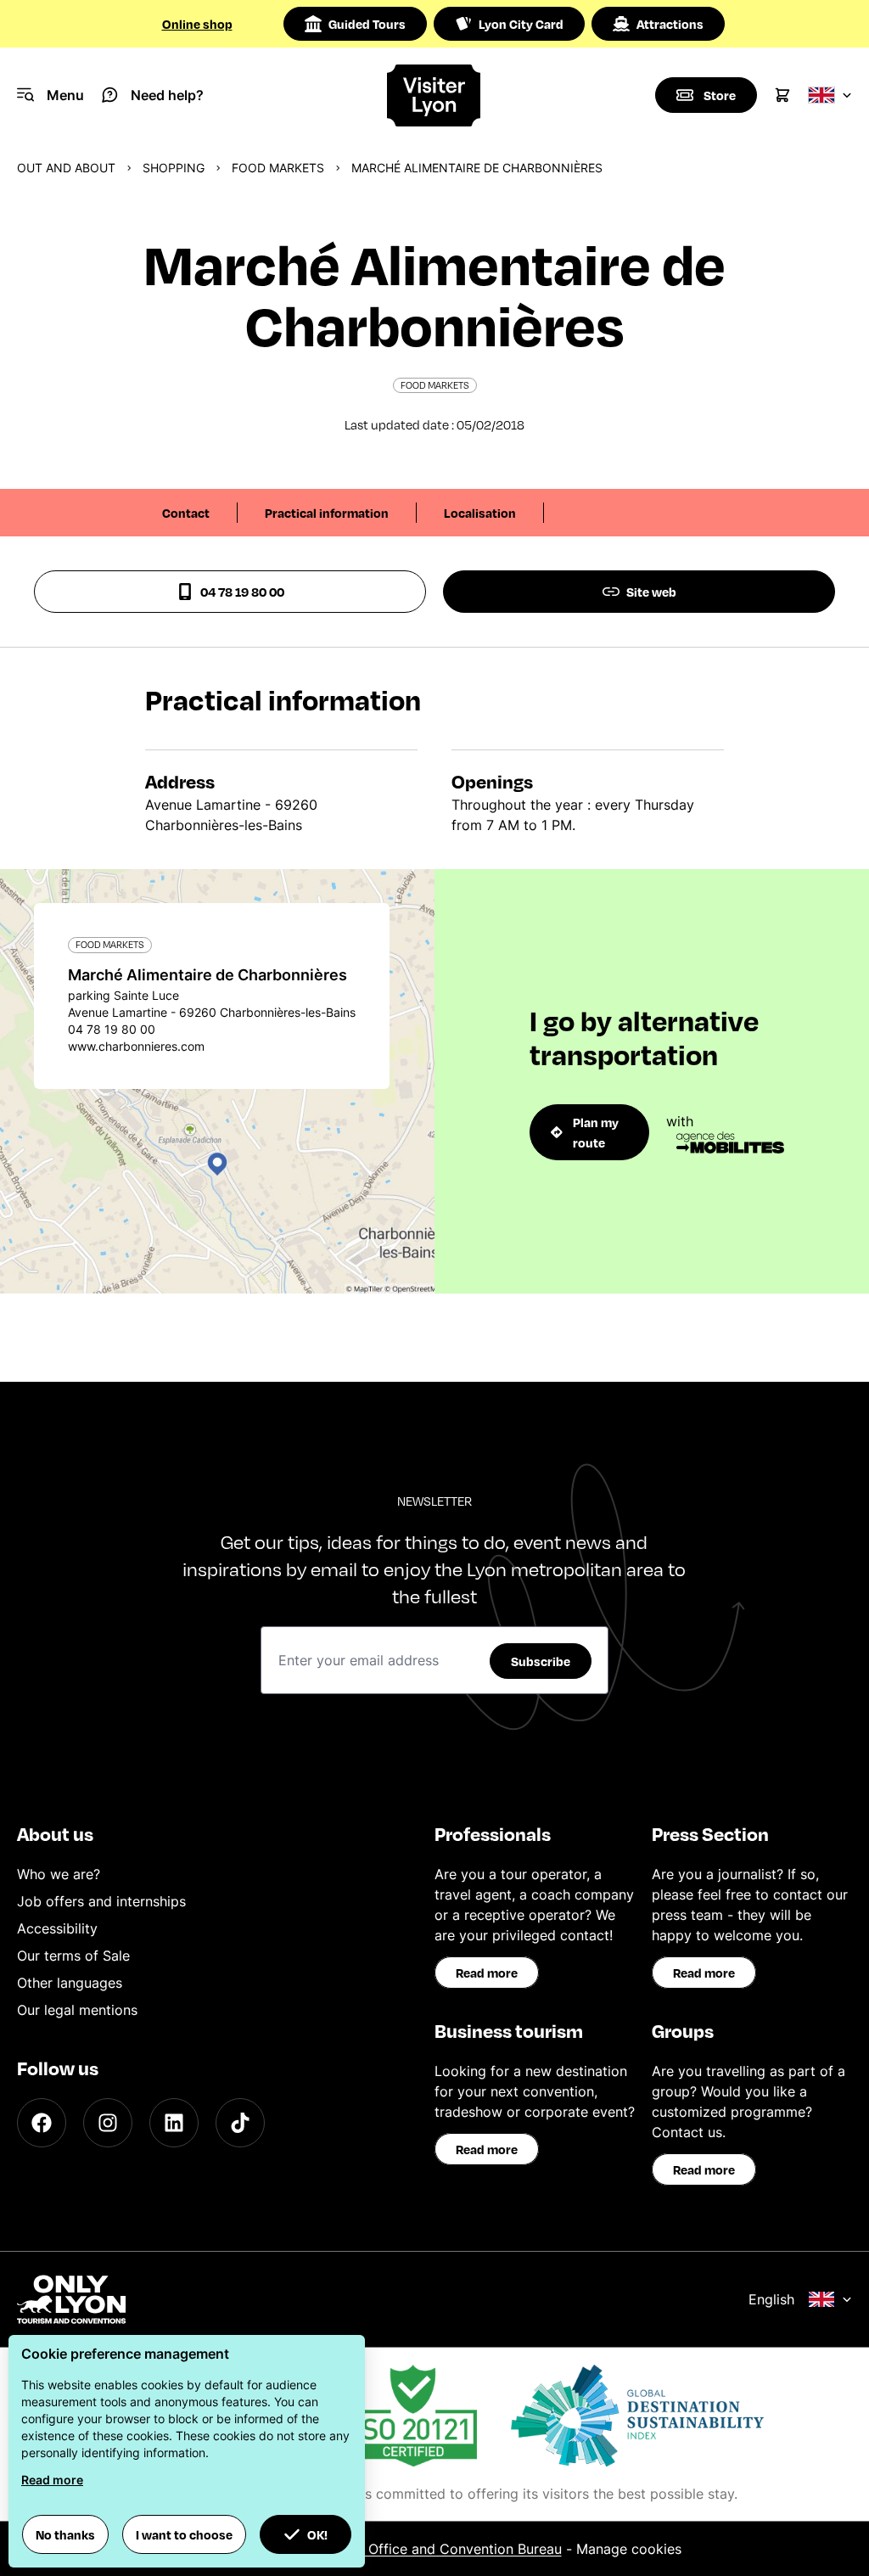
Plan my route (596, 1132)
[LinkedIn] (174, 2123)
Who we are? (59, 1874)
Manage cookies (629, 2549)
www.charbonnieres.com (136, 1046)
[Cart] (782, 95)
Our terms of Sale (73, 1956)
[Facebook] (42, 2123)
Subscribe (541, 1661)
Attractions (670, 24)
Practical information (327, 513)
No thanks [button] (65, 2534)
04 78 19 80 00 (242, 592)
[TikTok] (240, 2123)
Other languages (70, 1983)
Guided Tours (367, 24)
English (771, 2299)
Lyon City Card (521, 24)
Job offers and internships (101, 1901)
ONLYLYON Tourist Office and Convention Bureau (403, 2549)
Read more (487, 1973)
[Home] (434, 95)
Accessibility (57, 1928)
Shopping (174, 168)
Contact (186, 513)
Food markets (278, 168)
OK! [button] (317, 2534)
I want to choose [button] (184, 2534)
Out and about (66, 168)
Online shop (197, 24)
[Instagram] (108, 2123)
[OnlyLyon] (71, 2299)
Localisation (480, 513)
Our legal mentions (77, 2010)
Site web (651, 592)
